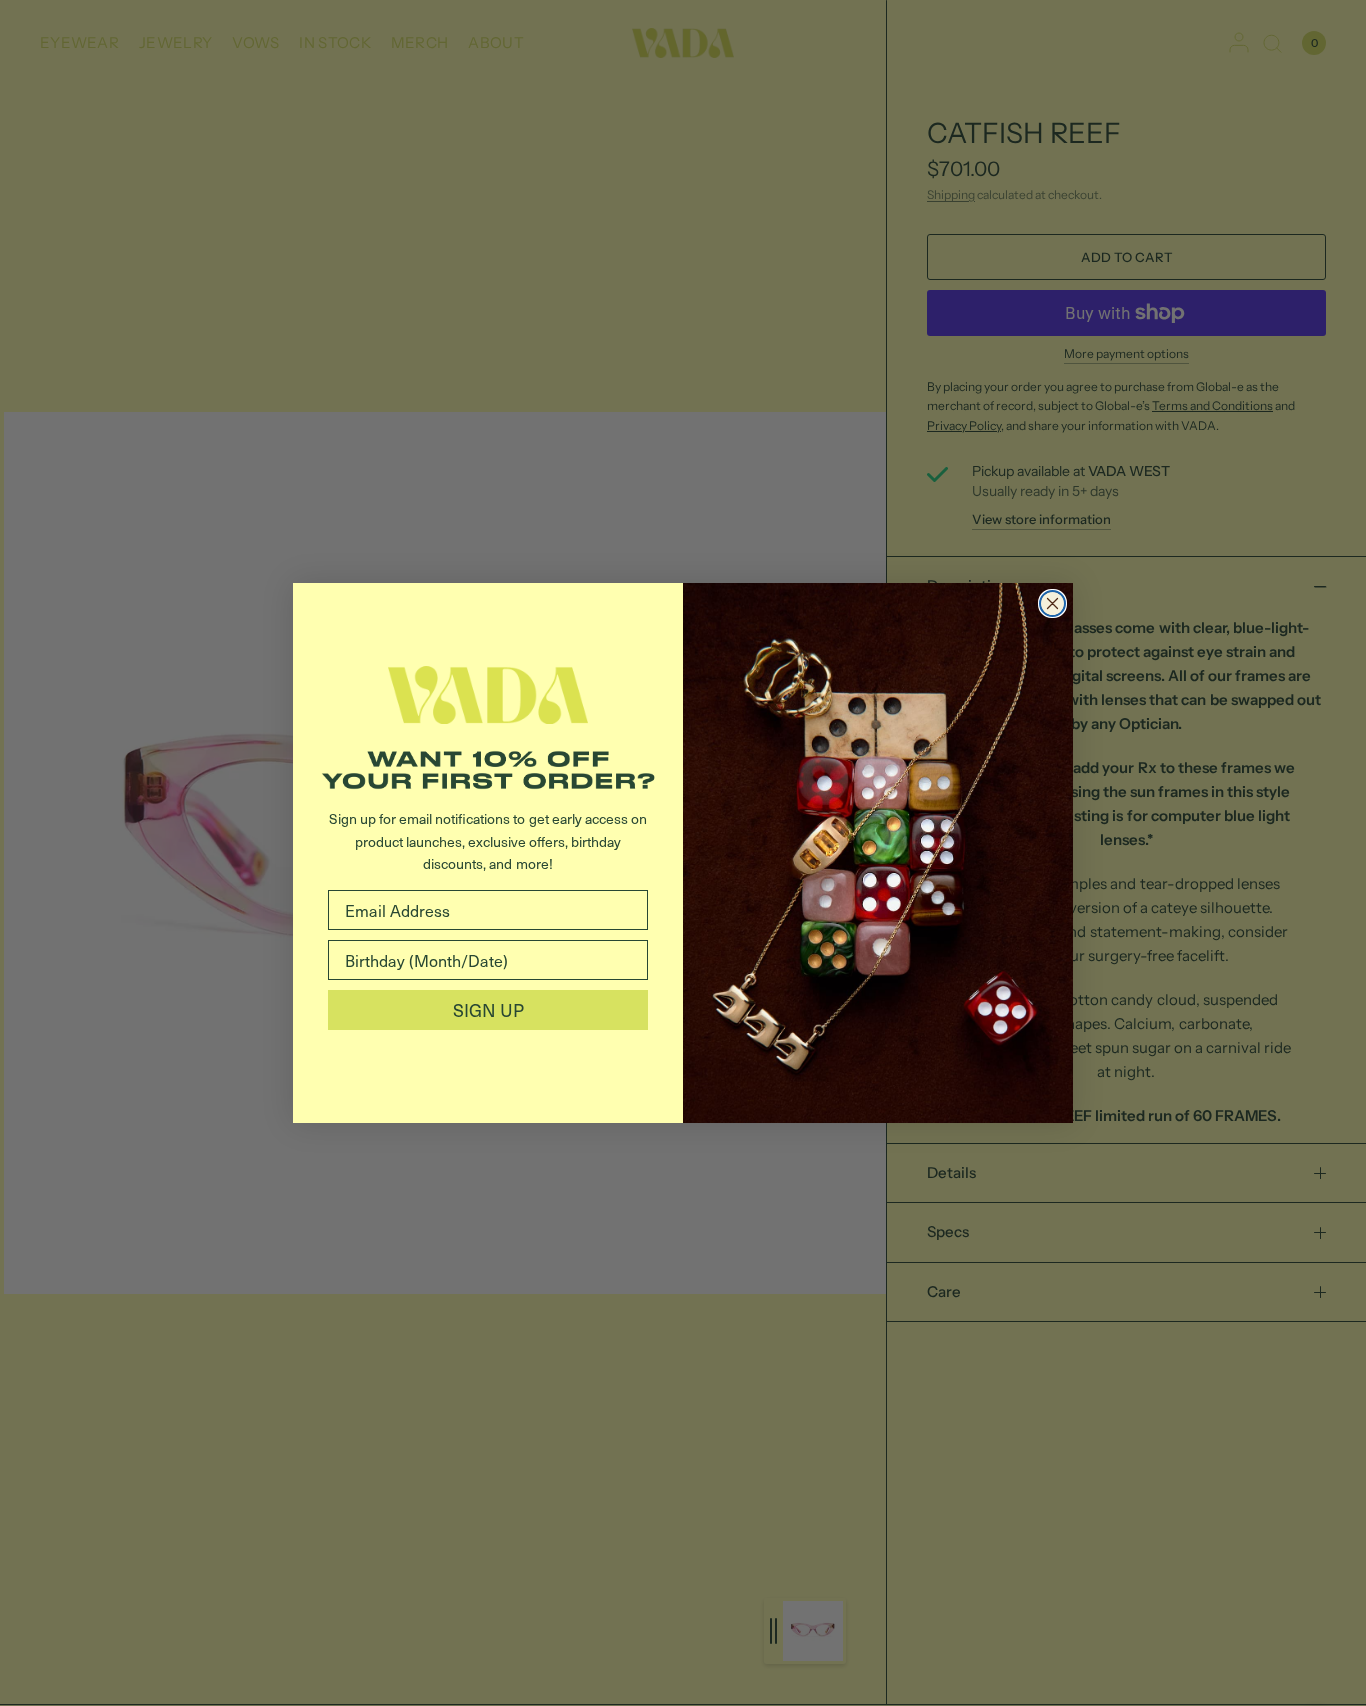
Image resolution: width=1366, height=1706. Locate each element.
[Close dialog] (1052, 603)
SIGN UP (488, 1009)
